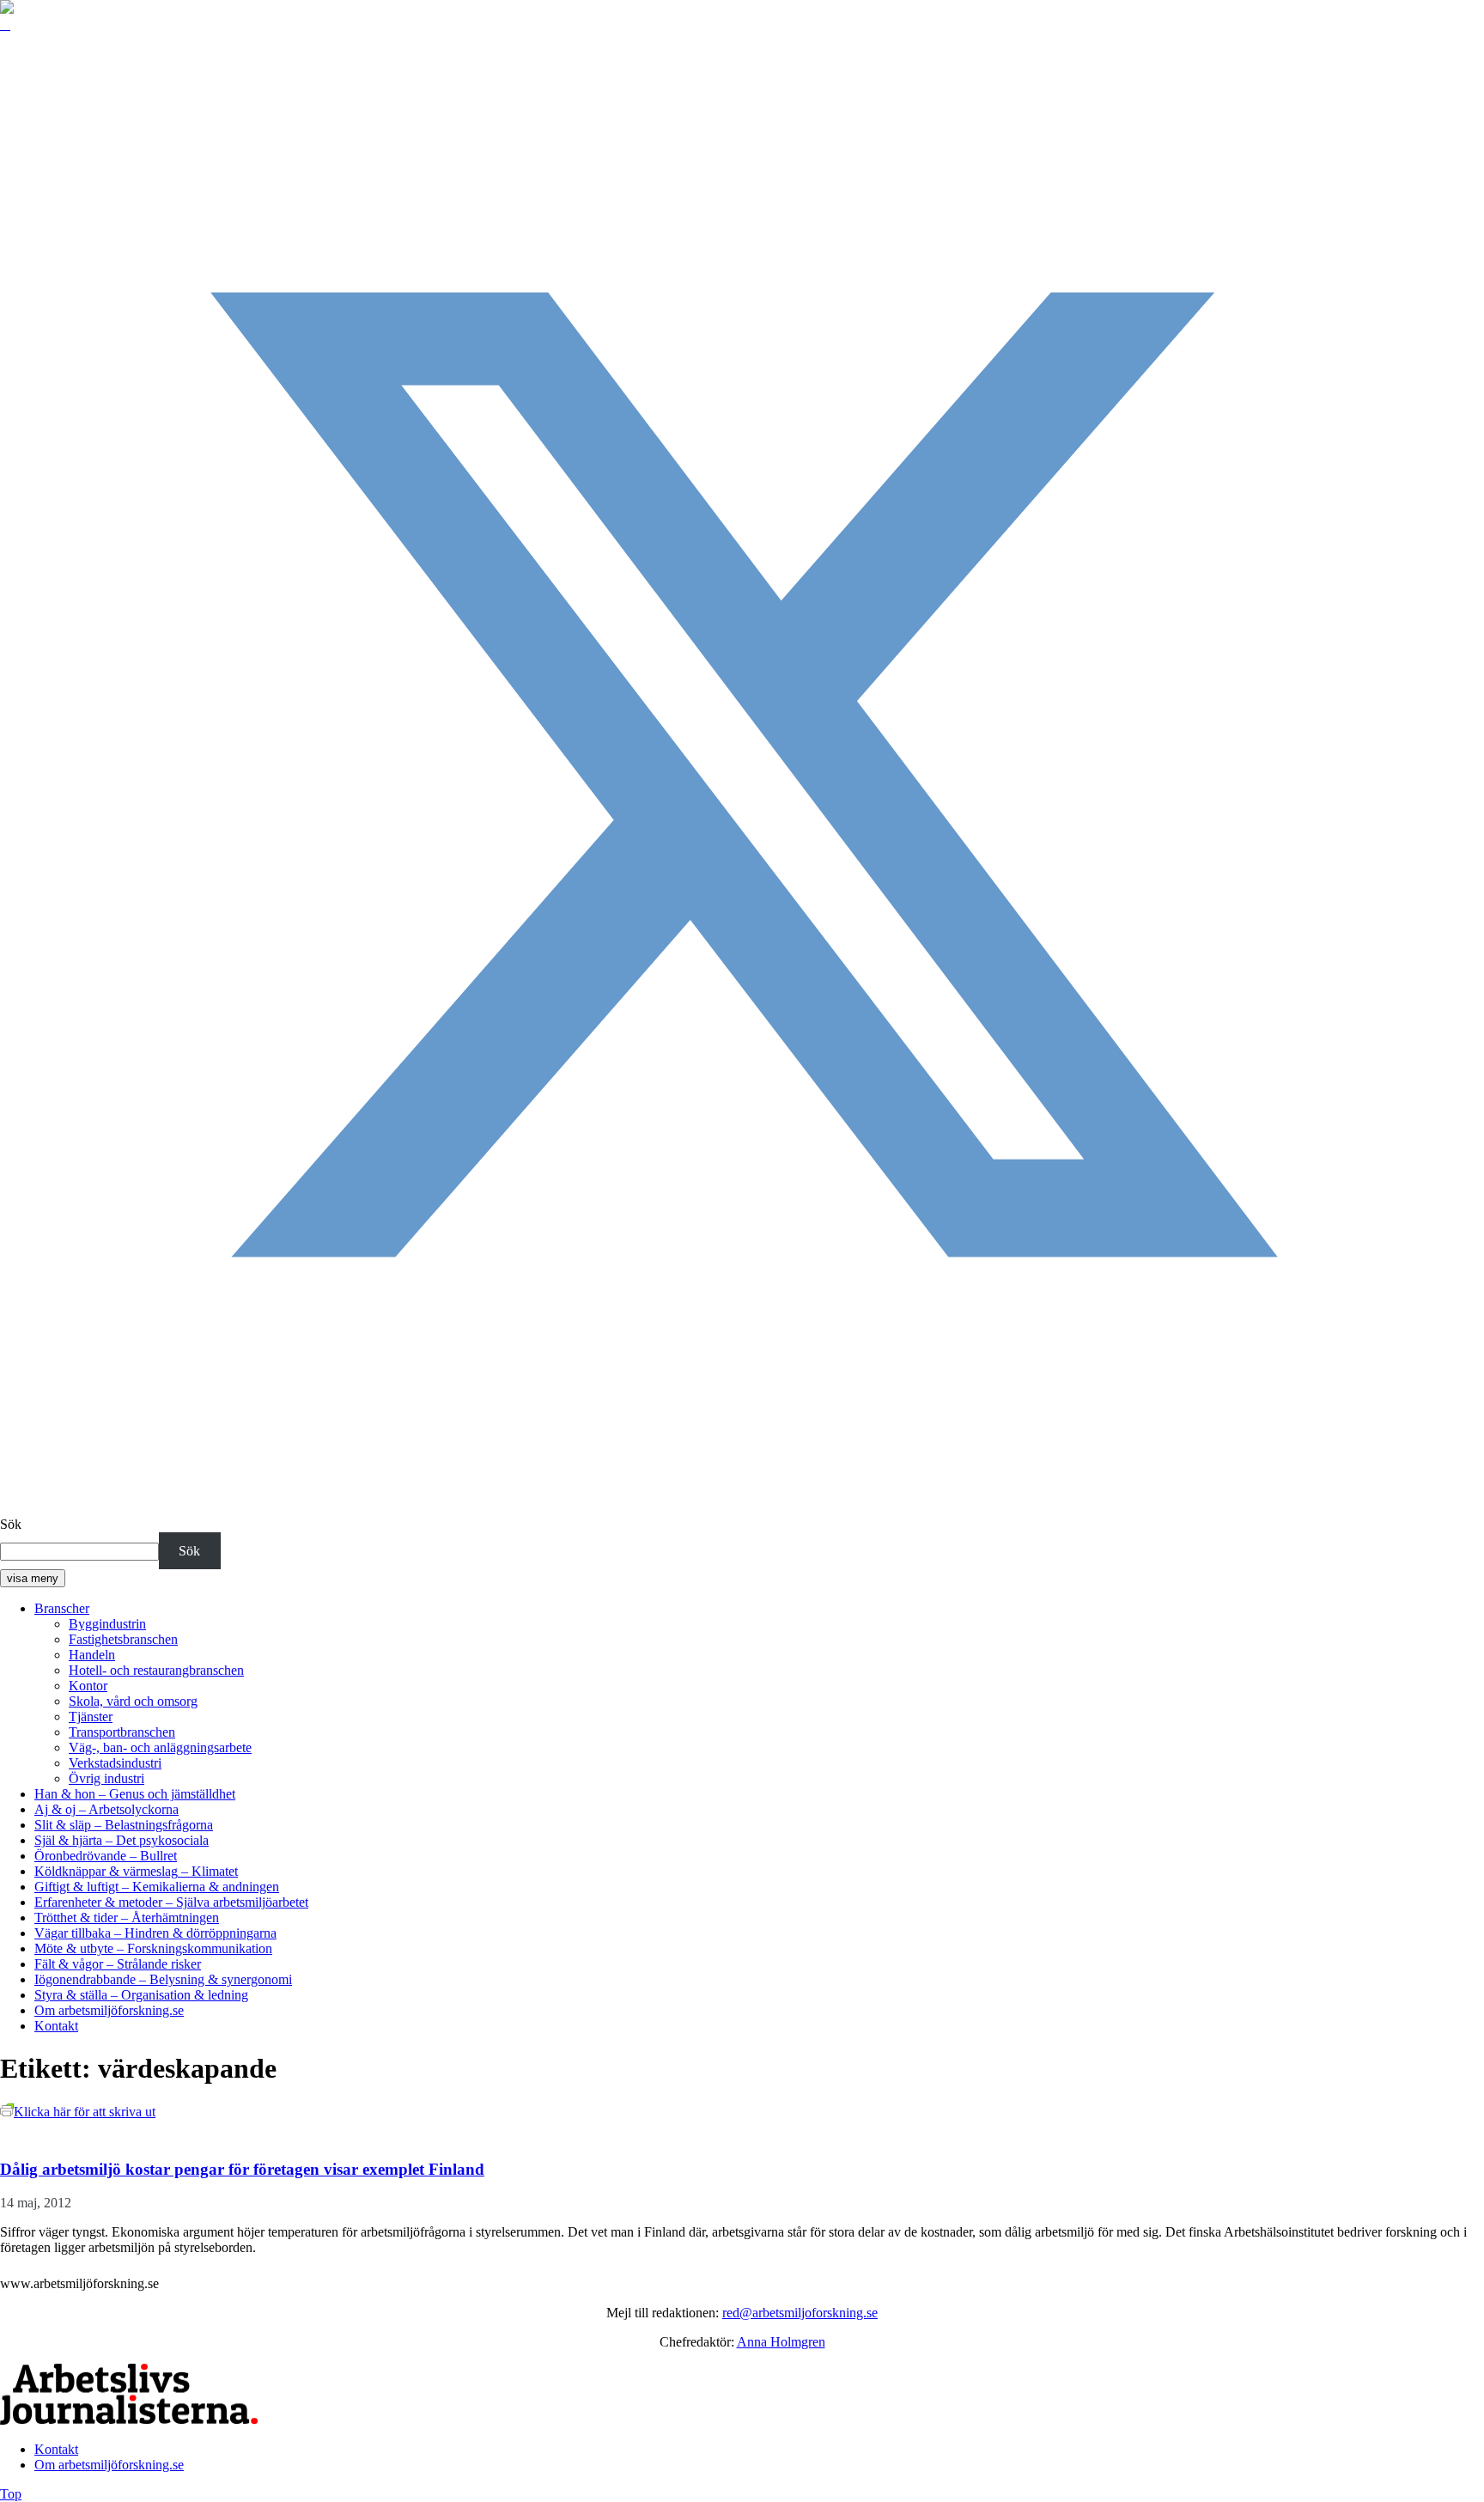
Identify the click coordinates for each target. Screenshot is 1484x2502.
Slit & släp (124, 1825)
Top (11, 2494)
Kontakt (56, 2026)
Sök (11, 1524)
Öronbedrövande (106, 1856)
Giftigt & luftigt (157, 1887)
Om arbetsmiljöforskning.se (109, 2010)
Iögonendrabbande (163, 1979)
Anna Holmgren (781, 2342)
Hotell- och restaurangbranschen (156, 1670)
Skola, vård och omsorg (133, 1701)
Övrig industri (106, 1778)
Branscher (62, 1608)
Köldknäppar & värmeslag (136, 1871)
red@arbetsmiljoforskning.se (800, 2313)
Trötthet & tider (127, 1918)
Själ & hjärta (122, 1840)
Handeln (92, 1655)
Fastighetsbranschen (123, 1639)
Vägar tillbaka (155, 1933)
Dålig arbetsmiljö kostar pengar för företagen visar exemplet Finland (242, 2169)
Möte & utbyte (153, 1948)
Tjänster (91, 1717)
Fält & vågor (118, 1964)
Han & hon (135, 1794)
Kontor (88, 1686)
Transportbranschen (122, 1732)
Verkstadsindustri (115, 1763)
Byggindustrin (107, 1624)
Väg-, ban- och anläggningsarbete (160, 1747)
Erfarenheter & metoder (171, 1902)
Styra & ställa (141, 1995)
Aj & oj (106, 1809)
